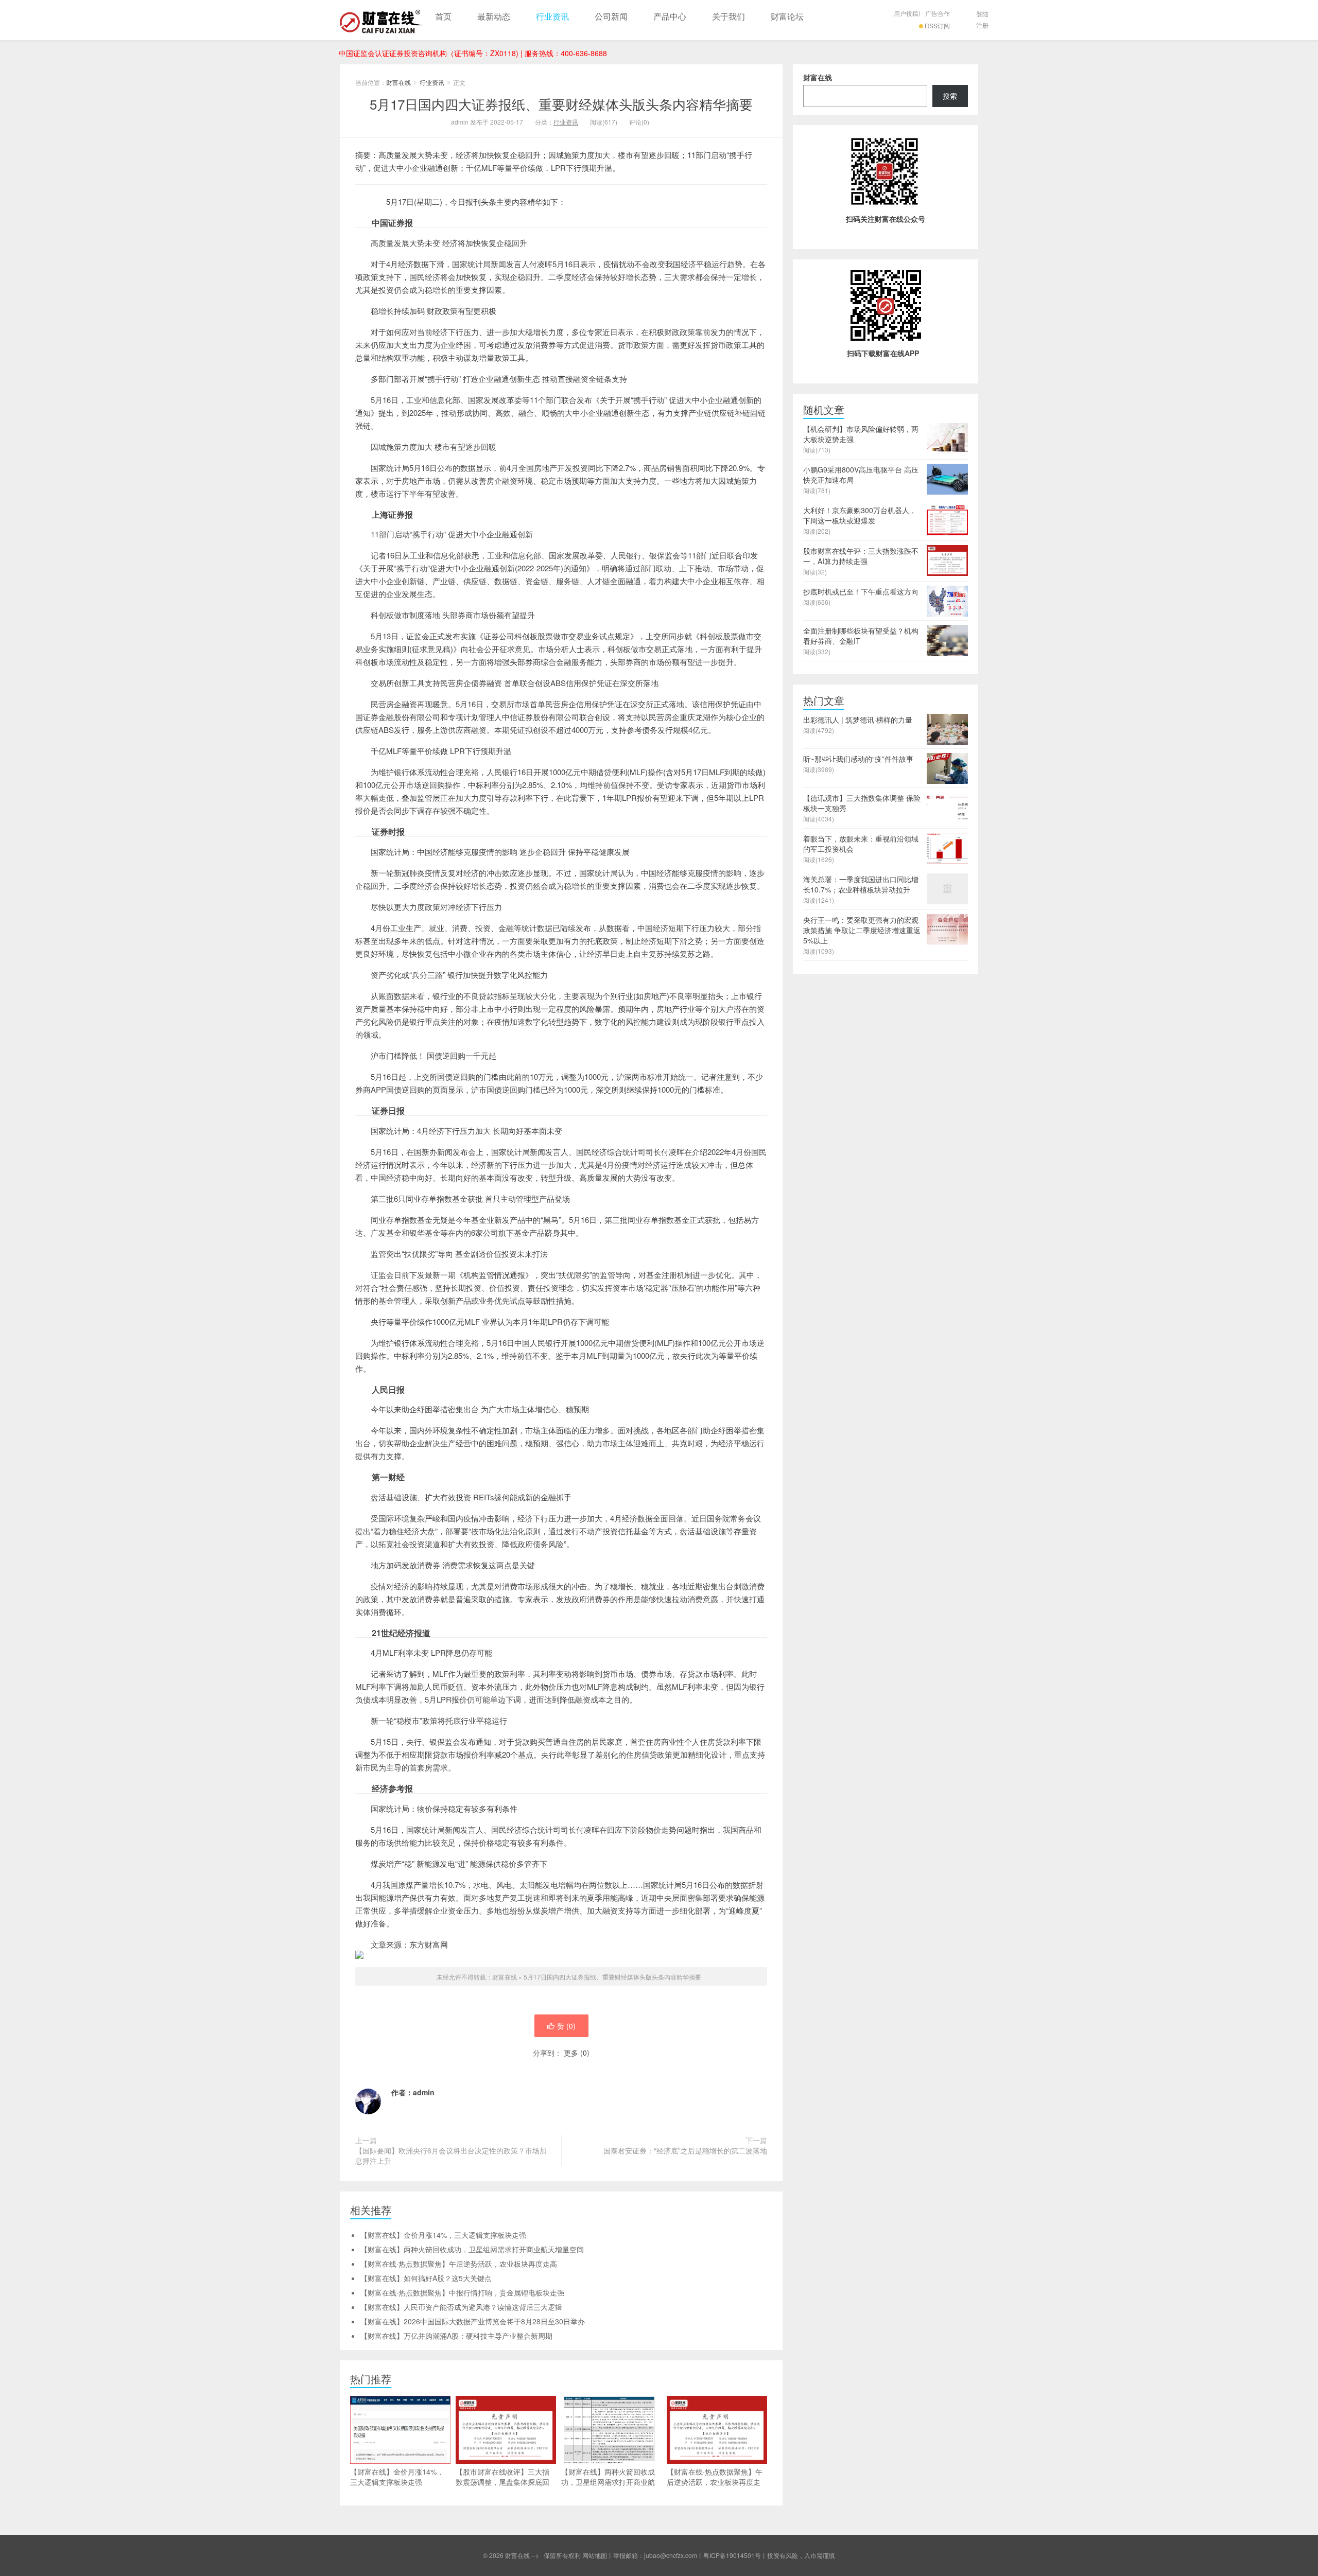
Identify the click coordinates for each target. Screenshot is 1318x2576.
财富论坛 (787, 16)
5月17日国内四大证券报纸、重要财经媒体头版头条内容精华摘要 (561, 104)
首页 (443, 16)
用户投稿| (907, 13)
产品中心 (670, 16)
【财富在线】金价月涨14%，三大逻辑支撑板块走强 (443, 2235)
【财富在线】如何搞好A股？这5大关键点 (426, 2278)
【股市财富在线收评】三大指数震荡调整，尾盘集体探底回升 (502, 2482)
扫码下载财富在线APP (883, 353)
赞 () (566, 2026)
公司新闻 (611, 16)
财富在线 (381, 20)
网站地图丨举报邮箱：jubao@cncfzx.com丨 (643, 2555)
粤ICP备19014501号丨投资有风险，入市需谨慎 (769, 2555)
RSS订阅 (937, 25)
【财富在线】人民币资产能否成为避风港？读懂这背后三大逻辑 (461, 2307)
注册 (982, 25)
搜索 (950, 96)
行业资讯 (552, 16)
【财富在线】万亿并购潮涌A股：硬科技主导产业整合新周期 (456, 2336)
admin (424, 2092)
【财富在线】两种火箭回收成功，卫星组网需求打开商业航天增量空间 (472, 2249)
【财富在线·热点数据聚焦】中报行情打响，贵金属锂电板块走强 (462, 2292)
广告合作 (938, 13)
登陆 (982, 14)
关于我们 (729, 16)
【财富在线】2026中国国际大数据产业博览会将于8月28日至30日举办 (473, 2321)
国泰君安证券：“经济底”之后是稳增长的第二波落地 (685, 2150)
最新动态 (494, 16)
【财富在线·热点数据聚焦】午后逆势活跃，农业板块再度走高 (459, 2264)
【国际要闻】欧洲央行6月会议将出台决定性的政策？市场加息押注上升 (451, 2156)
